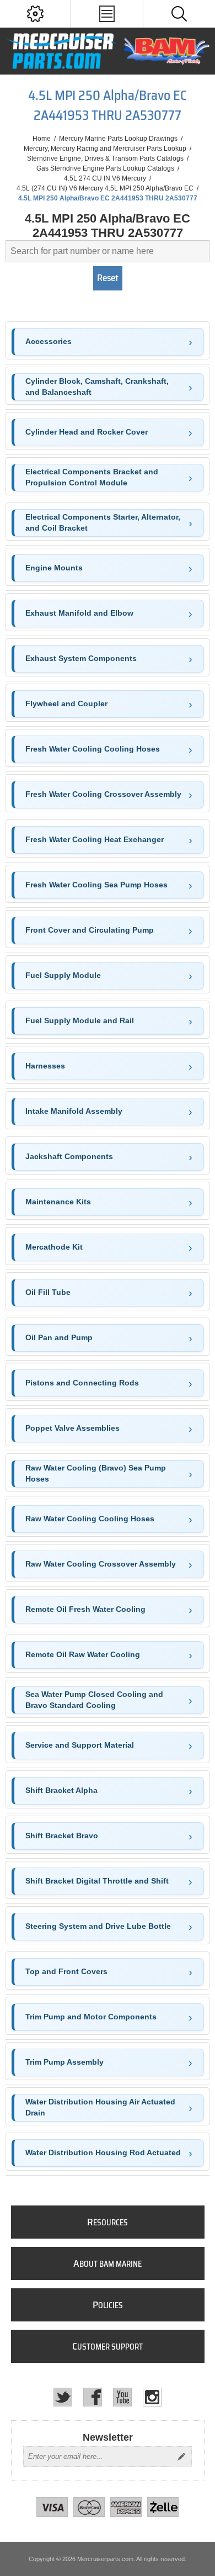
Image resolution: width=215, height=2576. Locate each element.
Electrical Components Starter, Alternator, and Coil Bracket (103, 522)
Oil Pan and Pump (59, 1337)
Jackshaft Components (69, 1156)
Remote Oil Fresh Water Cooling (85, 1609)
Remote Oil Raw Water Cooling (83, 1654)
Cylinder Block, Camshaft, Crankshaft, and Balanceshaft (97, 387)
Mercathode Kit (54, 1247)
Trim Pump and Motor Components (91, 2017)
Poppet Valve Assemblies (72, 1428)
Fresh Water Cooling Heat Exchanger (95, 839)
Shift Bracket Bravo (62, 1836)
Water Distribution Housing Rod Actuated (103, 2152)
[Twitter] (63, 2397)
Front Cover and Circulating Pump (90, 930)
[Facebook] (93, 2397)
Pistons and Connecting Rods (82, 1383)
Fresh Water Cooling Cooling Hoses (93, 749)
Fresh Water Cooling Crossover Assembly (103, 794)
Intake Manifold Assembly (74, 1111)
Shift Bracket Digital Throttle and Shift (97, 1881)
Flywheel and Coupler (66, 703)
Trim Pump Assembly (64, 2062)
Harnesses (45, 1066)
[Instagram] (152, 2397)
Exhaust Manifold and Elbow (79, 613)
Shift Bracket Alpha (61, 1790)
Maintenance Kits (58, 1202)
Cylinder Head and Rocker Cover (87, 432)
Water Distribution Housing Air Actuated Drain (100, 2107)
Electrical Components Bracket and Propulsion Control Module (92, 477)
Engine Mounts (54, 568)
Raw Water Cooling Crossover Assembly (101, 1564)
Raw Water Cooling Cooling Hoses (90, 1519)
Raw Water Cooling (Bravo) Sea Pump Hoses (96, 1473)
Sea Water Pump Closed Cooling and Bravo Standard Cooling (94, 1700)
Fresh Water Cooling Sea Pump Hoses (96, 885)
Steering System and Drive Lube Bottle (98, 1926)
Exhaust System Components (81, 658)
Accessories (49, 341)
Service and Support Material (80, 1745)
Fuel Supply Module (63, 975)
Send (181, 2457)
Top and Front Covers (66, 1971)
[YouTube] (122, 2397)
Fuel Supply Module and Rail (80, 1020)
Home (42, 139)
